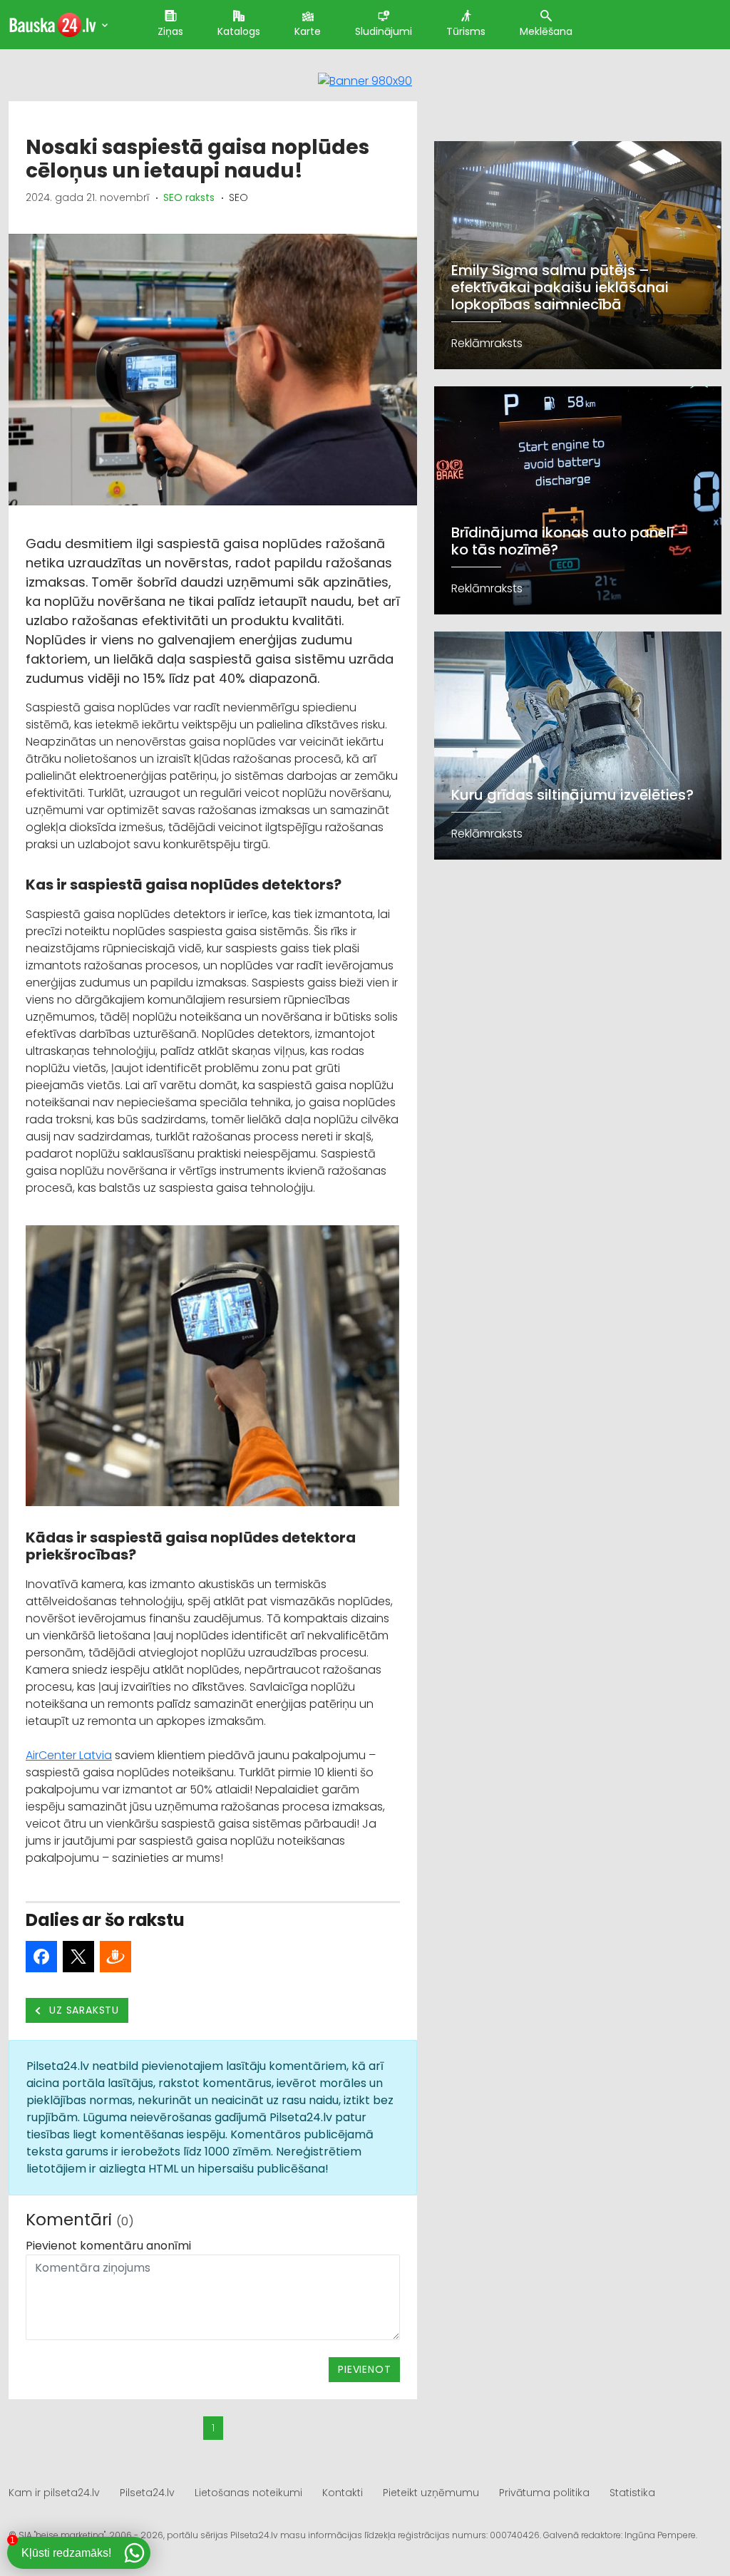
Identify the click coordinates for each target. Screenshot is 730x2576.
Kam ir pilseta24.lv (54, 2493)
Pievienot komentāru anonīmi (108, 2246)
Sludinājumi (384, 31)
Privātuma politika (544, 2493)
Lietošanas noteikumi (248, 2493)
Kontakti (343, 2493)
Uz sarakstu (83, 2010)
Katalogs (239, 31)
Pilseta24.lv (147, 2493)
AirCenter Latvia (69, 1755)
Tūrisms (466, 31)
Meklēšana (546, 31)
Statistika (632, 2493)
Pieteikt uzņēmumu (431, 2493)
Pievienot (364, 2369)
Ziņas (170, 31)
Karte (308, 31)
